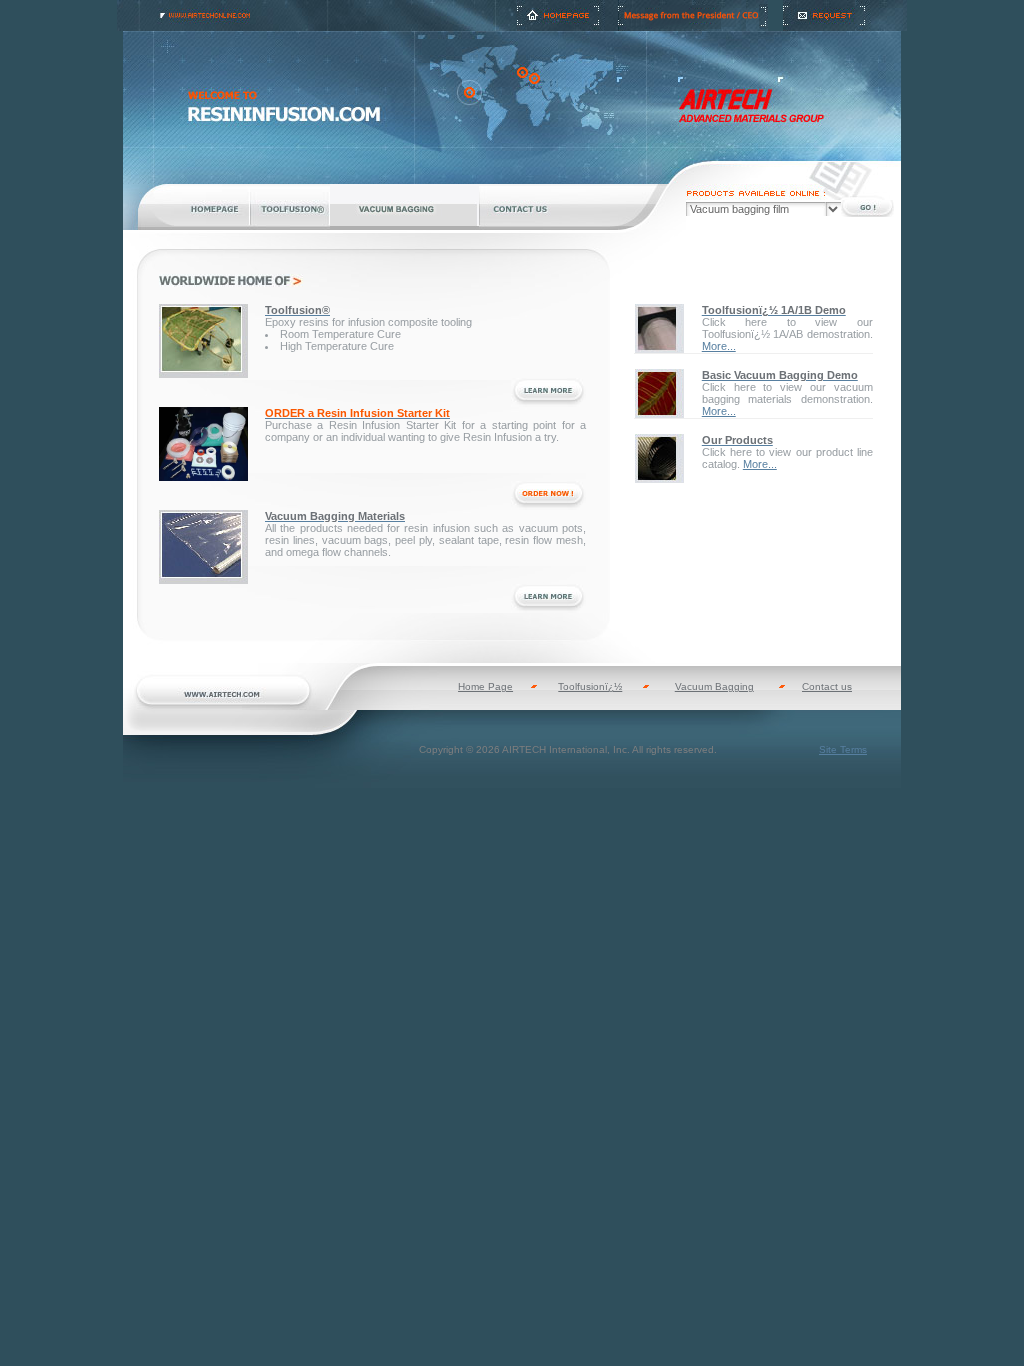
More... (719, 346)
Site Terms (843, 749)
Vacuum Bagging (714, 686)
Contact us (827, 686)
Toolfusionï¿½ (590, 686)
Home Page (485, 686)
